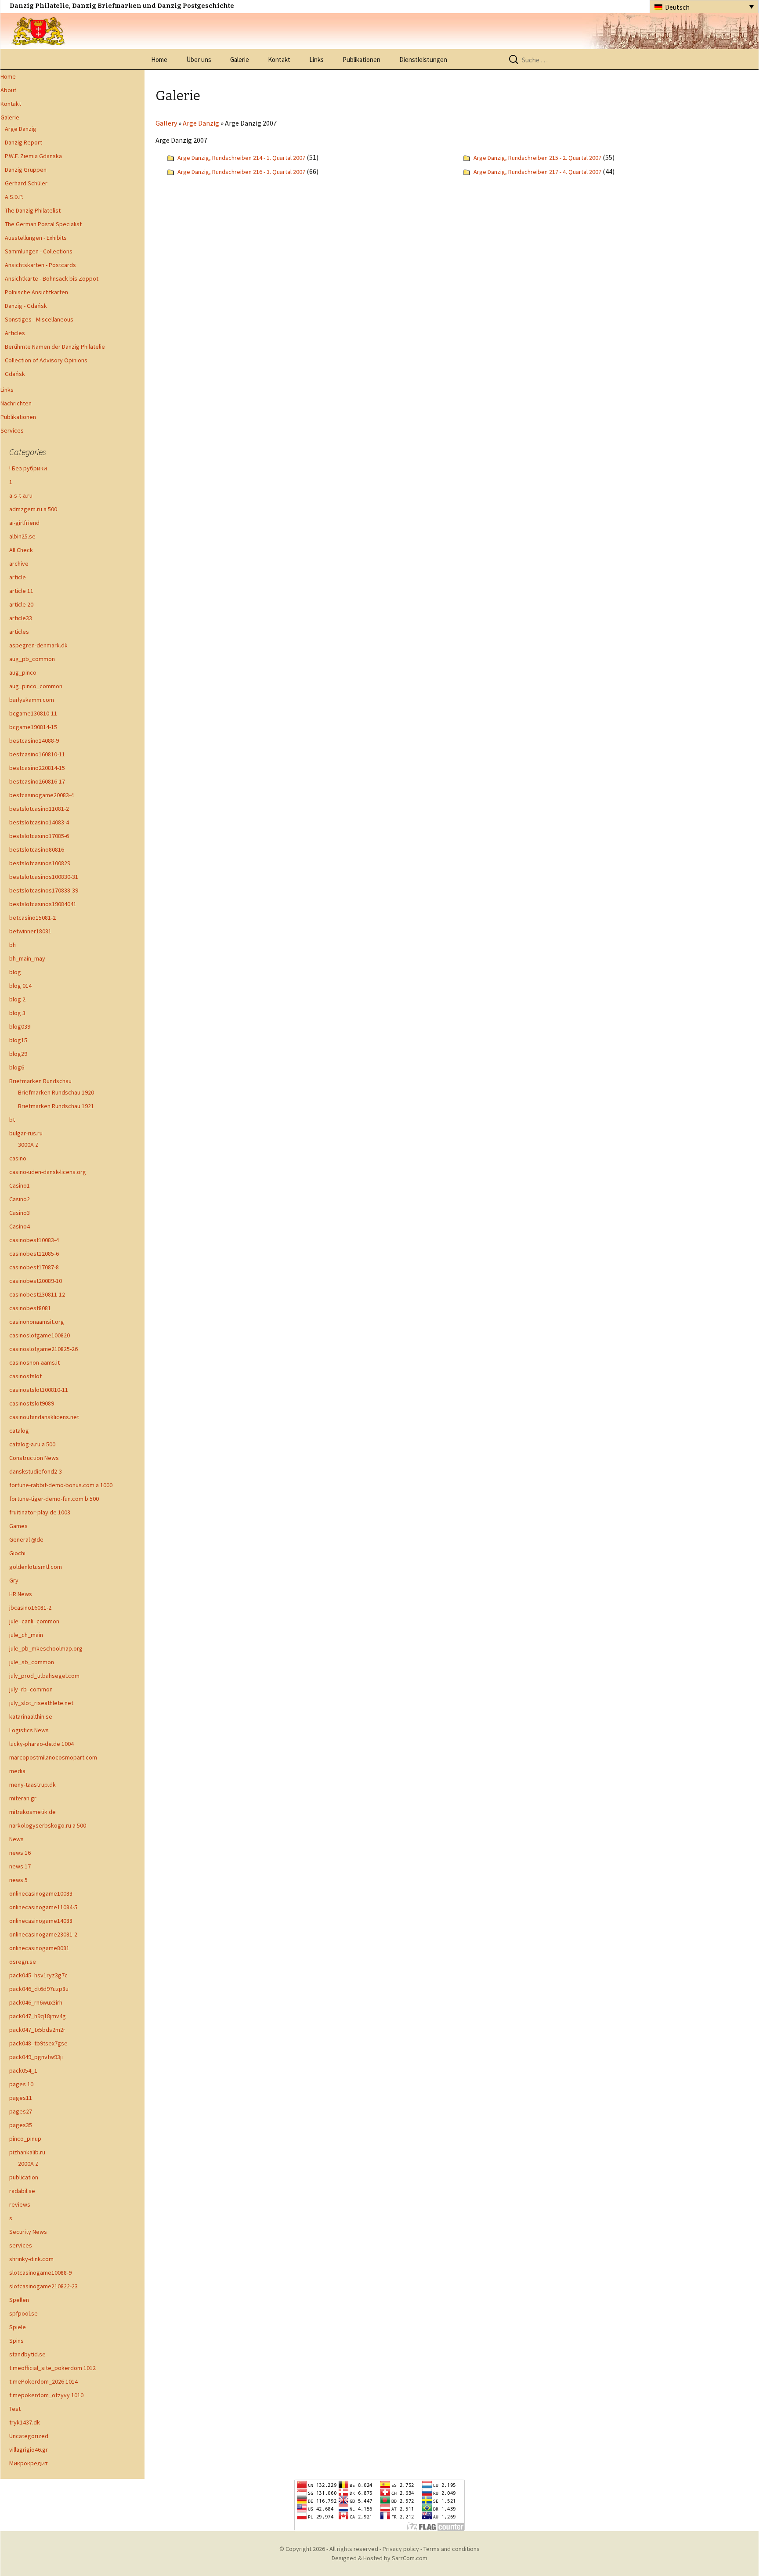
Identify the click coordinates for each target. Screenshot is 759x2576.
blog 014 (20, 986)
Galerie (240, 60)
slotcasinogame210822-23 (43, 2286)
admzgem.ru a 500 (33, 509)
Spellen (19, 2300)
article (18, 577)
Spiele (18, 2327)
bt (12, 1120)
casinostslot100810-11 (39, 1390)
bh (13, 945)
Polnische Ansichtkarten (36, 292)
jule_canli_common (34, 1621)
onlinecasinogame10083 (41, 1893)
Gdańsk (15, 374)
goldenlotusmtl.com (36, 1567)
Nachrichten (16, 403)
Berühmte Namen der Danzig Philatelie (55, 347)
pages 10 (21, 2084)
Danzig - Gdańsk (26, 306)
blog (15, 972)
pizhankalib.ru (27, 2152)
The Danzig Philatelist (33, 210)
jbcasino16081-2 (30, 1608)
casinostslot (25, 1376)
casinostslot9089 (32, 1403)
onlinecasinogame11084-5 (43, 1907)
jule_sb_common (32, 1662)
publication (24, 2177)
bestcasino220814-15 (37, 768)
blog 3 (17, 1013)
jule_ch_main (26, 1635)
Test (15, 2409)
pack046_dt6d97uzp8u (39, 1989)
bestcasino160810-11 (37, 754)
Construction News (34, 1458)
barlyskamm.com (32, 700)
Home (159, 60)
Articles (15, 333)
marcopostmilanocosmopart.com (53, 1757)
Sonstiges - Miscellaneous (39, 319)
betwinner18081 (30, 931)
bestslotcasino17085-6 (39, 836)
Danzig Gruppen (26, 170)
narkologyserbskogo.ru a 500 (48, 1825)
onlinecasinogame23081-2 (43, 1934)
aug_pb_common (32, 659)
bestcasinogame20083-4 (42, 795)
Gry (14, 1580)
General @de (26, 1539)
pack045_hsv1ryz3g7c (38, 1975)
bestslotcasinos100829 (40, 863)
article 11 (21, 591)
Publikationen (361, 60)
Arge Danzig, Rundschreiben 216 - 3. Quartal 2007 (242, 172)
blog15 (18, 1040)
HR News (21, 1594)
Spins (16, 2341)
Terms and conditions (452, 2549)
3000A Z (28, 1145)
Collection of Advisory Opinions (46, 360)
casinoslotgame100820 (40, 1335)
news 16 (20, 1853)
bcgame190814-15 (33, 727)
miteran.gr (23, 1798)
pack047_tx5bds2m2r (37, 2030)
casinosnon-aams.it (34, 1362)
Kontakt (279, 60)
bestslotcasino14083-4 (39, 822)
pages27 (21, 2111)
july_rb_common (31, 1689)
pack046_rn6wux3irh (36, 2002)
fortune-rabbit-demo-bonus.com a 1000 (61, 1485)
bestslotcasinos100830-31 (44, 877)
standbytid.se (27, 2354)
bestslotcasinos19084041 (43, 904)
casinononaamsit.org (37, 1322)
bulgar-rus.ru (26, 1133)
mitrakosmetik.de (33, 1812)
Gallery (166, 123)
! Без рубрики (28, 468)
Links (316, 60)
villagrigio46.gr (29, 2450)
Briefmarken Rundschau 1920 (56, 1092)
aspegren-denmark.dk (38, 645)
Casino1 (20, 1185)
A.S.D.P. (14, 197)
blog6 (17, 1067)
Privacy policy (401, 2549)
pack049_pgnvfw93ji (36, 2057)
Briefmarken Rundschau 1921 (56, 1106)
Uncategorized (29, 2436)
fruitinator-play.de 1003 (40, 1512)
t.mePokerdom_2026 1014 (43, 2381)
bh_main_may (27, 958)
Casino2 (20, 1199)
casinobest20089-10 (36, 1281)
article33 (21, 618)
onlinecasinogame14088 (41, 1921)
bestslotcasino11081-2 (39, 809)
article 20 (21, 604)
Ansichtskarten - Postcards (40, 265)
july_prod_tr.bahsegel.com (44, 1676)
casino (18, 1158)
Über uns (199, 60)
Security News (28, 2232)
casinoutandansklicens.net (44, 1417)
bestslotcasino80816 (37, 849)
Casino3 (20, 1213)
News (16, 1839)
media (17, 1771)
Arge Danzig (21, 129)
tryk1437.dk (25, 2422)
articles (19, 632)
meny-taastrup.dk (33, 1785)
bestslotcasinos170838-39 (44, 890)
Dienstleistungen (423, 60)
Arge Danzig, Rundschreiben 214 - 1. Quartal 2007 (241, 158)
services (21, 2245)
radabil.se (22, 2191)
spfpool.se (23, 2313)
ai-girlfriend (24, 523)
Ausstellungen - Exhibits (36, 238)
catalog (19, 1431)
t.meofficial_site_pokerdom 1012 (52, 2368)
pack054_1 (23, 2070)
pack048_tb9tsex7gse (38, 2043)
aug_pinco (23, 672)
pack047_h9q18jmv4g (38, 2016)
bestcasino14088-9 (34, 741)
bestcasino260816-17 (37, 781)
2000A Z (28, 2164)
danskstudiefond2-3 (36, 1471)
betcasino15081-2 (33, 918)
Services (12, 430)
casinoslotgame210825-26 (43, 1349)
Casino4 (20, 1226)
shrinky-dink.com (31, 2259)
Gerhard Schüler (26, 183)
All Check (21, 550)
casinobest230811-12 (37, 1294)
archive (19, 564)
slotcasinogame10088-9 (40, 2273)
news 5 (18, 1880)
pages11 (21, 2098)
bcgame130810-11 (33, 713)
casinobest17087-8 (34, 1267)
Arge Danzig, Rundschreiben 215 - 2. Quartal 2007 (537, 158)
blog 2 (17, 999)
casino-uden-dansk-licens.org (48, 1172)
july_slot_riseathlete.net (41, 1703)
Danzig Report (23, 142)
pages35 (21, 2125)
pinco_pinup (25, 2139)
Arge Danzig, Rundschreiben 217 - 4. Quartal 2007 (537, 172)
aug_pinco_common (36, 686)
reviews (20, 2204)
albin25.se (22, 536)
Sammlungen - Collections (39, 251)
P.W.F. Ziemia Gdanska (33, 156)
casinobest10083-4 (34, 1240)
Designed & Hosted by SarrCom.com (379, 2558)
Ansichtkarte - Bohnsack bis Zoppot (52, 278)
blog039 (20, 1026)
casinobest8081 (30, 1308)
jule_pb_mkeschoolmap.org (46, 1648)
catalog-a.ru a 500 (32, 1444)
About (8, 90)
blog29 (18, 1054)
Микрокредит (29, 2463)
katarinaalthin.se (31, 1716)
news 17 (20, 1866)
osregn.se (23, 1962)
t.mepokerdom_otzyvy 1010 (46, 2395)
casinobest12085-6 (34, 1254)
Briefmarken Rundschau (40, 1081)
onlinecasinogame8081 (39, 1948)
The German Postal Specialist (43, 224)
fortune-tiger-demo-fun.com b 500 (54, 1499)
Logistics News (29, 1730)
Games (18, 1526)
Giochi (17, 1553)
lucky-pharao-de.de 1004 (42, 1744)
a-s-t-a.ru (21, 495)
